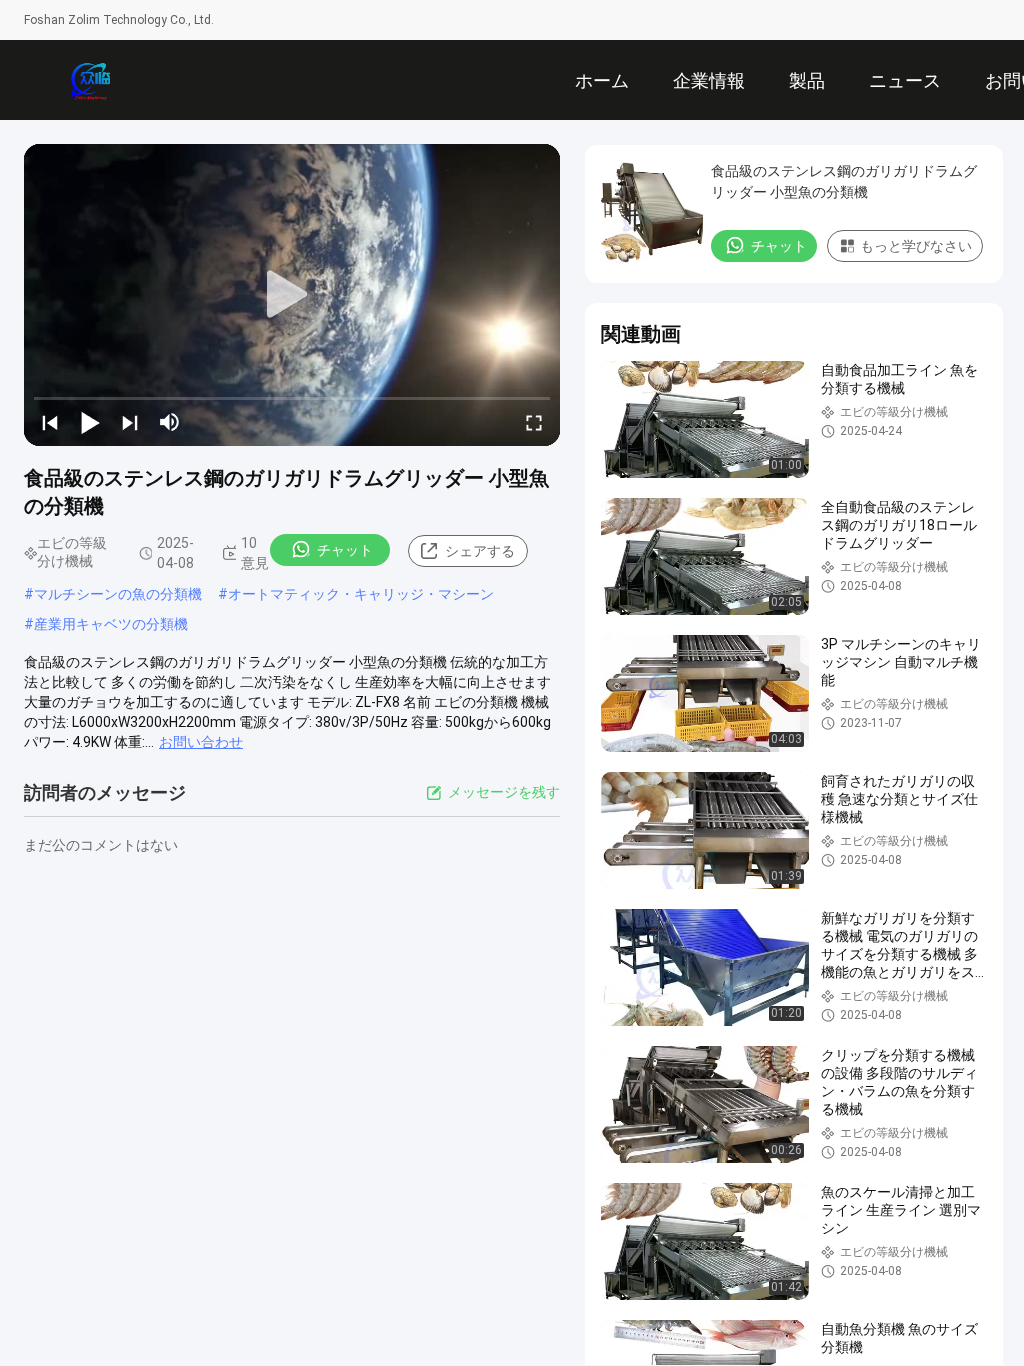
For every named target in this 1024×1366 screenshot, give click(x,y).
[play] (292, 295)
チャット (345, 550)
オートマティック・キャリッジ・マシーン (361, 594)
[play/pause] (90, 422)
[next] (130, 422)
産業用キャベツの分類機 (111, 624)
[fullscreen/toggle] (534, 422)
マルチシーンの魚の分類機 (118, 594)
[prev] (50, 422)
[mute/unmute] (170, 422)
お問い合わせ (201, 742)
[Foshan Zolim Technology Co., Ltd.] (89, 80)
